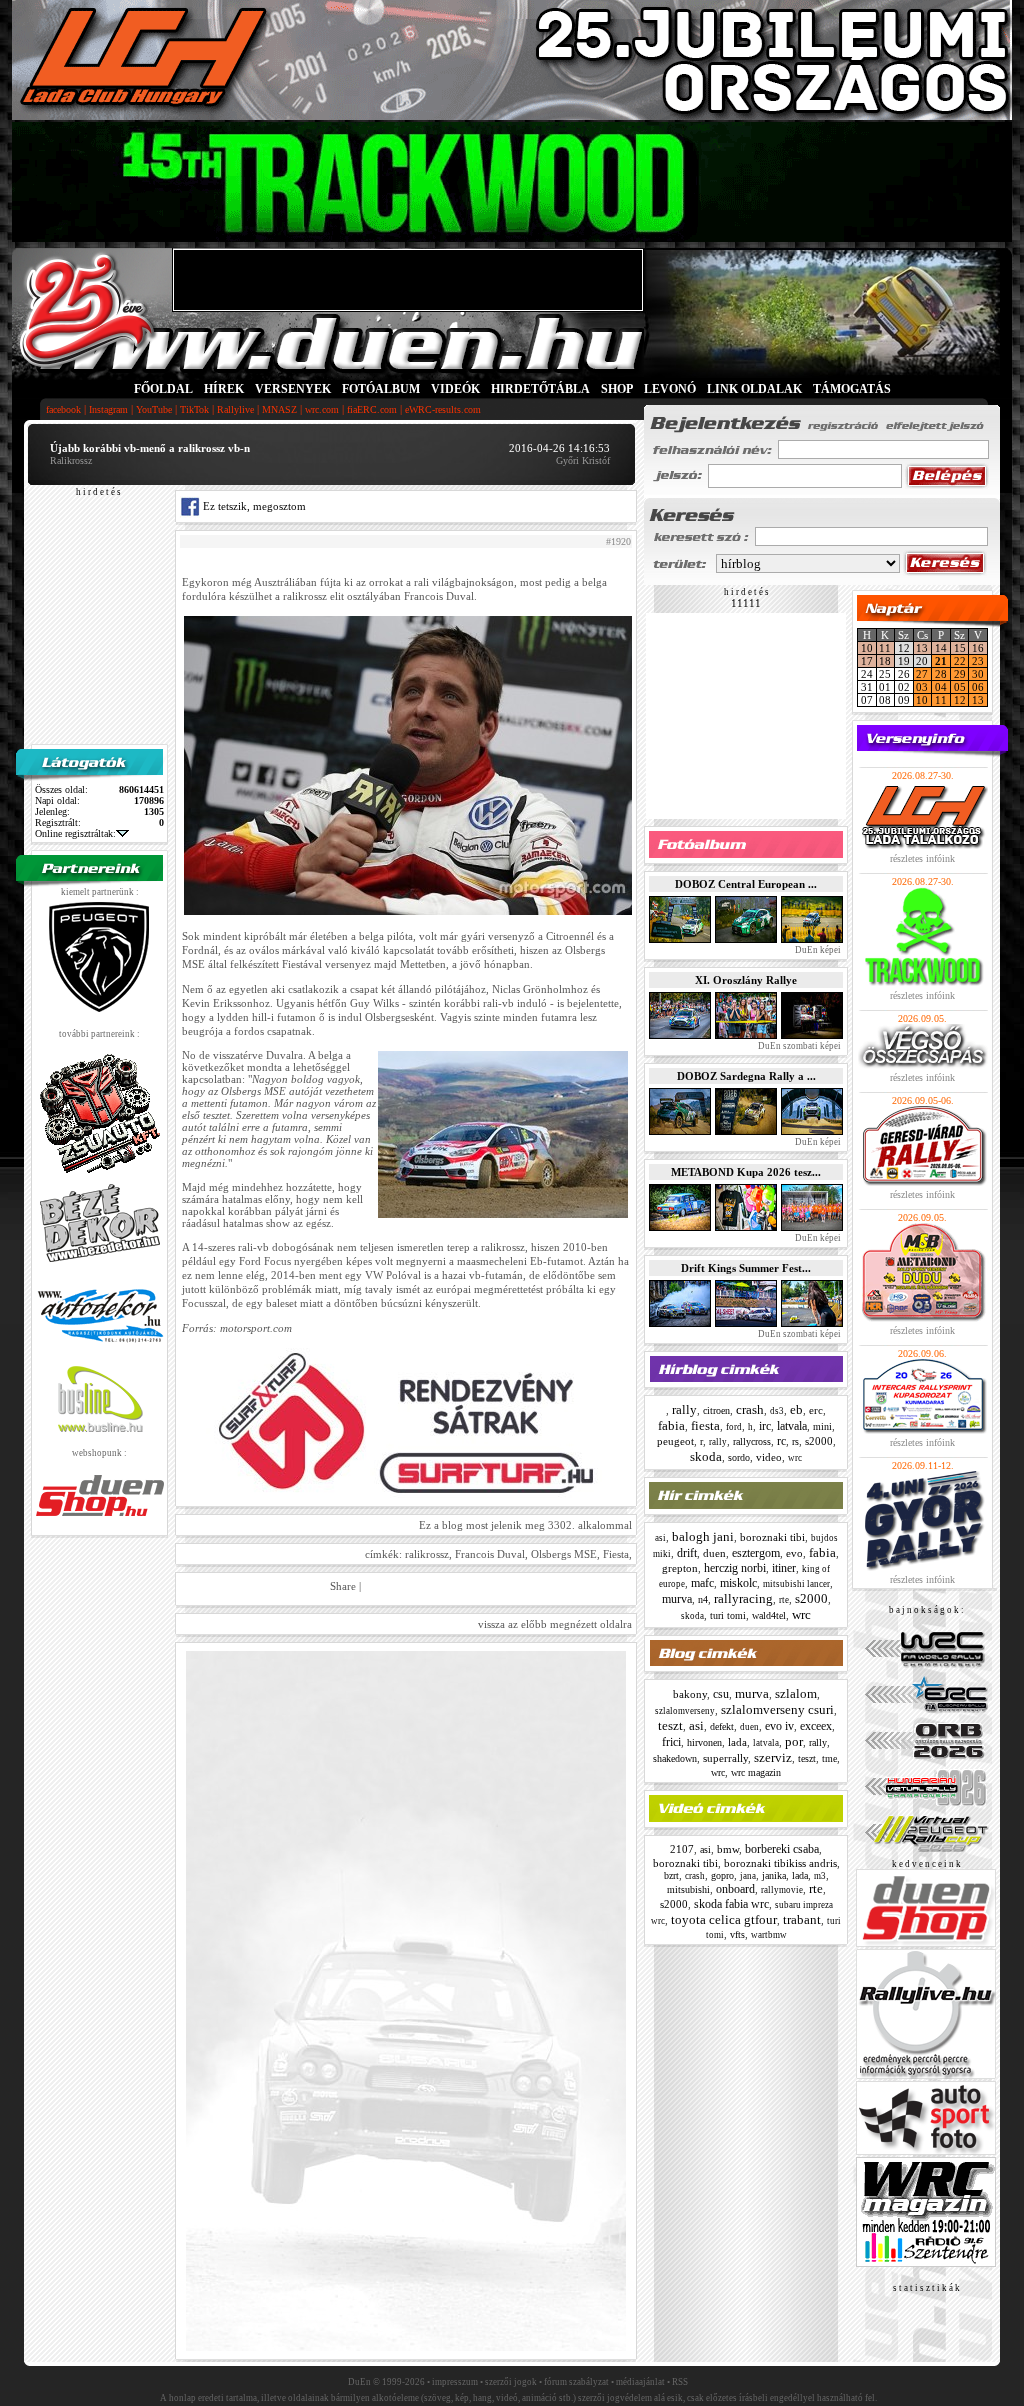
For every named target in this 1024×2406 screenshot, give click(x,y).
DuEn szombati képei (798, 1046)
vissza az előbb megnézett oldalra (555, 1624)
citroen (716, 1410)
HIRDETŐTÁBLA (540, 389)
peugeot (675, 1441)
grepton (680, 1568)
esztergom (756, 1553)
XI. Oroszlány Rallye (746, 980)
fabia (671, 1425)
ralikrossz (427, 1554)
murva (677, 1599)
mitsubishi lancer (796, 1584)
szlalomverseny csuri (777, 1709)
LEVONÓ (671, 389)
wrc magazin (756, 1772)
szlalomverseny (685, 1711)
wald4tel (769, 1615)
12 (960, 700)
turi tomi (728, 1615)
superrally (725, 1758)
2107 (682, 1849)
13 (922, 648)
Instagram (108, 409)
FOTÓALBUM (381, 389)
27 (922, 674)
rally (684, 1409)
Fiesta (616, 1554)
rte (784, 1600)
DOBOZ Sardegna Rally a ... (746, 1076)
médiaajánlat (640, 2382)
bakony (690, 1694)
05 (960, 687)
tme (829, 1758)
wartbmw (769, 1935)
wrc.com (322, 409)
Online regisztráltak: (75, 833)
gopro (722, 1875)
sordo (739, 1457)
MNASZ (279, 409)
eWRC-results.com (443, 409)
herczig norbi (735, 1568)
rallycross (752, 1441)
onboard (735, 1889)
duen (714, 1553)
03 (922, 687)
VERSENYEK (293, 389)
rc (781, 1441)
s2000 (819, 1441)
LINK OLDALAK (754, 389)
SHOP (617, 389)
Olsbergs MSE (564, 1554)
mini (822, 1426)
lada (737, 1742)
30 (978, 674)
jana (748, 1876)
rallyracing (743, 1598)
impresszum (455, 2382)
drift (687, 1553)
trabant (802, 1919)
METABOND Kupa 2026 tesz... (746, 1172)
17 (867, 661)
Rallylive (235, 409)
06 (978, 687)
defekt (722, 1726)
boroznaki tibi (772, 1537)
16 (978, 648)
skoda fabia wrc (731, 1904)
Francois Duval (490, 1554)
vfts (737, 1934)
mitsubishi (688, 1889)
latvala (792, 1426)
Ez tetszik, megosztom (253, 506)
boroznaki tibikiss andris (780, 1863)
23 (978, 661)
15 (960, 648)
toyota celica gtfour (724, 1919)
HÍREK (224, 389)
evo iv (779, 1726)
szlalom (796, 1693)
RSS (680, 2382)
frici (671, 1742)
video (769, 1457)
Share (343, 1586)
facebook (63, 409)
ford (734, 1427)
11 (885, 648)
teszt (670, 1725)
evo (794, 1553)
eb (796, 1409)
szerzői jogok (511, 2382)
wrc (795, 1458)
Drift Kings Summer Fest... (746, 1268)
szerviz (773, 1757)
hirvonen (704, 1742)
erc (816, 1410)
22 (960, 661)
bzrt (671, 1875)
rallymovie (782, 1890)
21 (941, 661)
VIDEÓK (455, 389)
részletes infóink (922, 858)
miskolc (738, 1583)
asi (660, 1538)
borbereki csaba (782, 1849)
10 (867, 648)
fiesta (705, 1425)
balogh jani (703, 1536)
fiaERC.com (372, 409)
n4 (703, 1599)
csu (721, 1694)
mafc (702, 1583)
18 (885, 661)
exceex (816, 1726)
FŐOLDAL (163, 389)
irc (765, 1426)
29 (960, 674)
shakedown (675, 1758)
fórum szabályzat (576, 2382)
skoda (706, 1456)
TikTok (194, 409)
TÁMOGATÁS (852, 389)
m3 (820, 1876)
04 (941, 687)
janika (774, 1875)
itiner (784, 1568)
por (794, 1741)
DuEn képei (817, 950)
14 (941, 648)
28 (941, 674)
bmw (728, 1849)
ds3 (777, 1411)
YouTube (154, 409)
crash (750, 1409)
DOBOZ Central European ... (746, 884)
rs (795, 1441)
